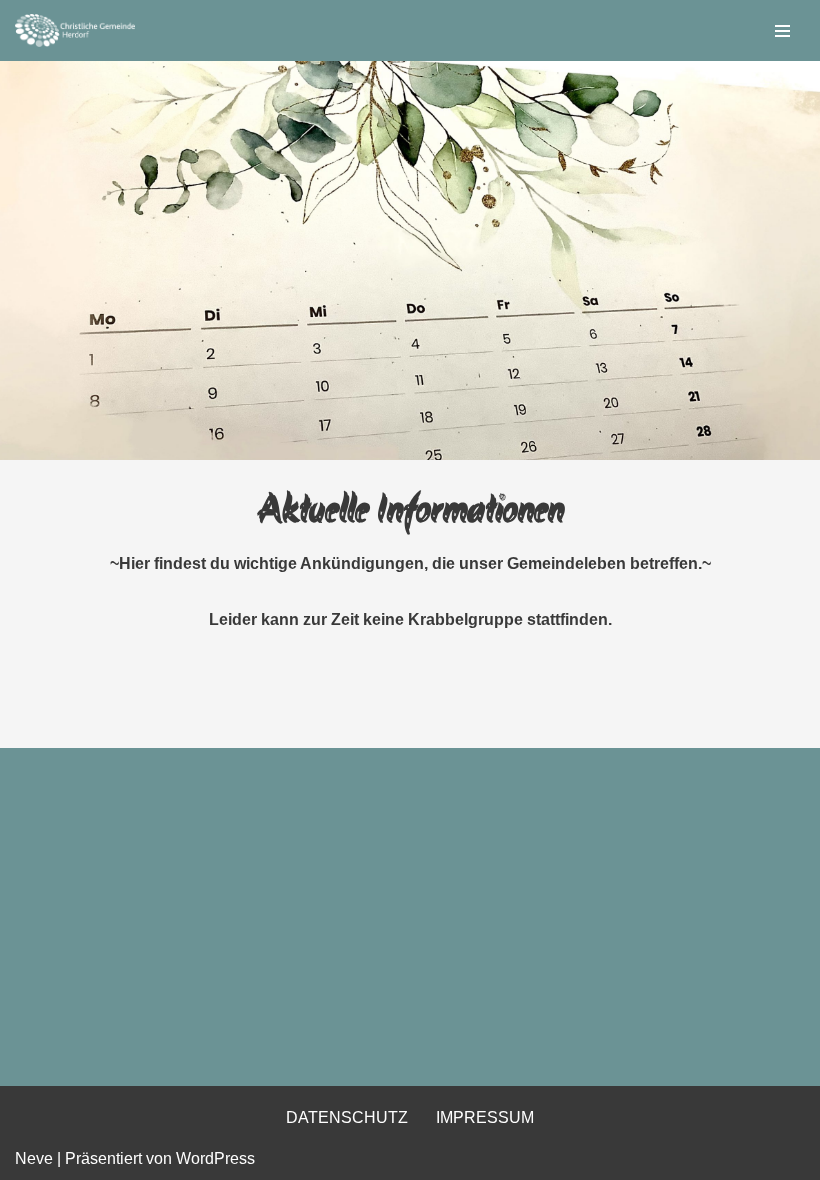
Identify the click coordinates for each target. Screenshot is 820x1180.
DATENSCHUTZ (347, 1117)
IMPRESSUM (485, 1117)
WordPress (215, 1158)
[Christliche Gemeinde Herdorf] (75, 30)
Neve (34, 1158)
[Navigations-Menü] (782, 31)
